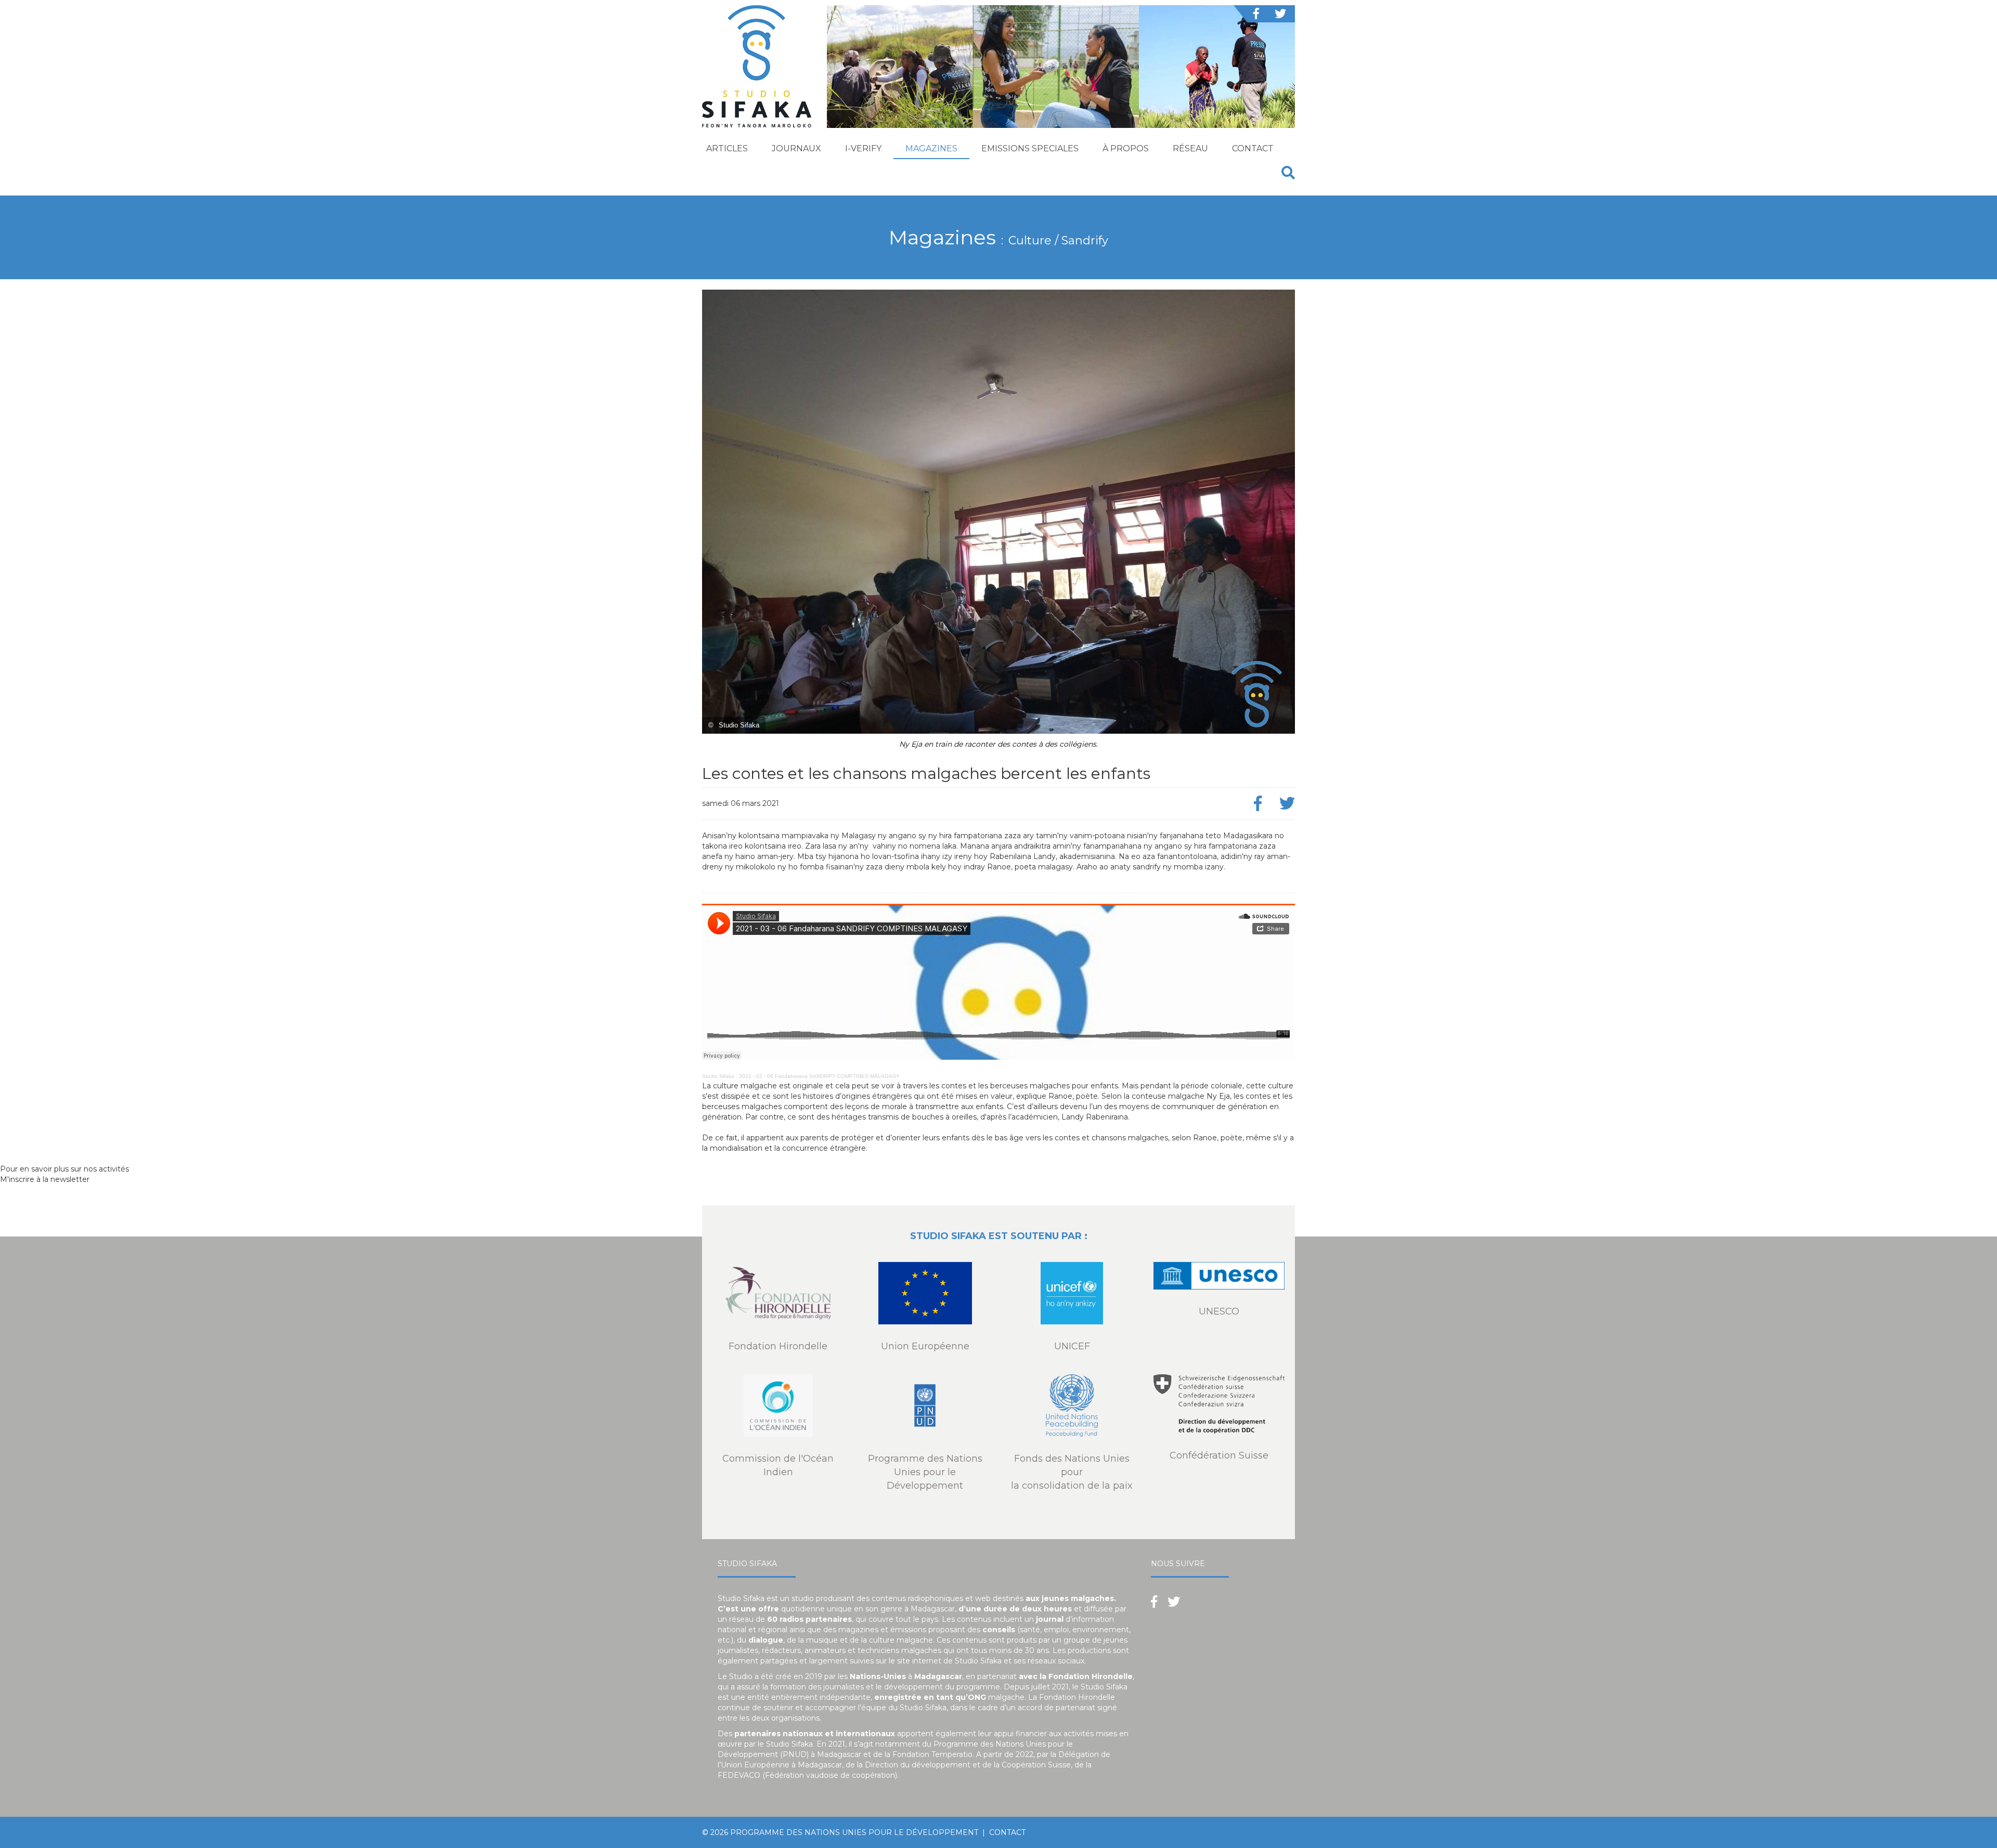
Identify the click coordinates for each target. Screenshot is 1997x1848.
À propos (1126, 148)
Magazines (931, 148)
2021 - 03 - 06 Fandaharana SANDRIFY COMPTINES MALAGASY (819, 1076)
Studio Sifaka (718, 1076)
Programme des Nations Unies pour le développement (854, 1832)
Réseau (1190, 148)
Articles (727, 148)
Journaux (796, 148)
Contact (1253, 148)
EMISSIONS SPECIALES (1030, 148)
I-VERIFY (863, 148)
